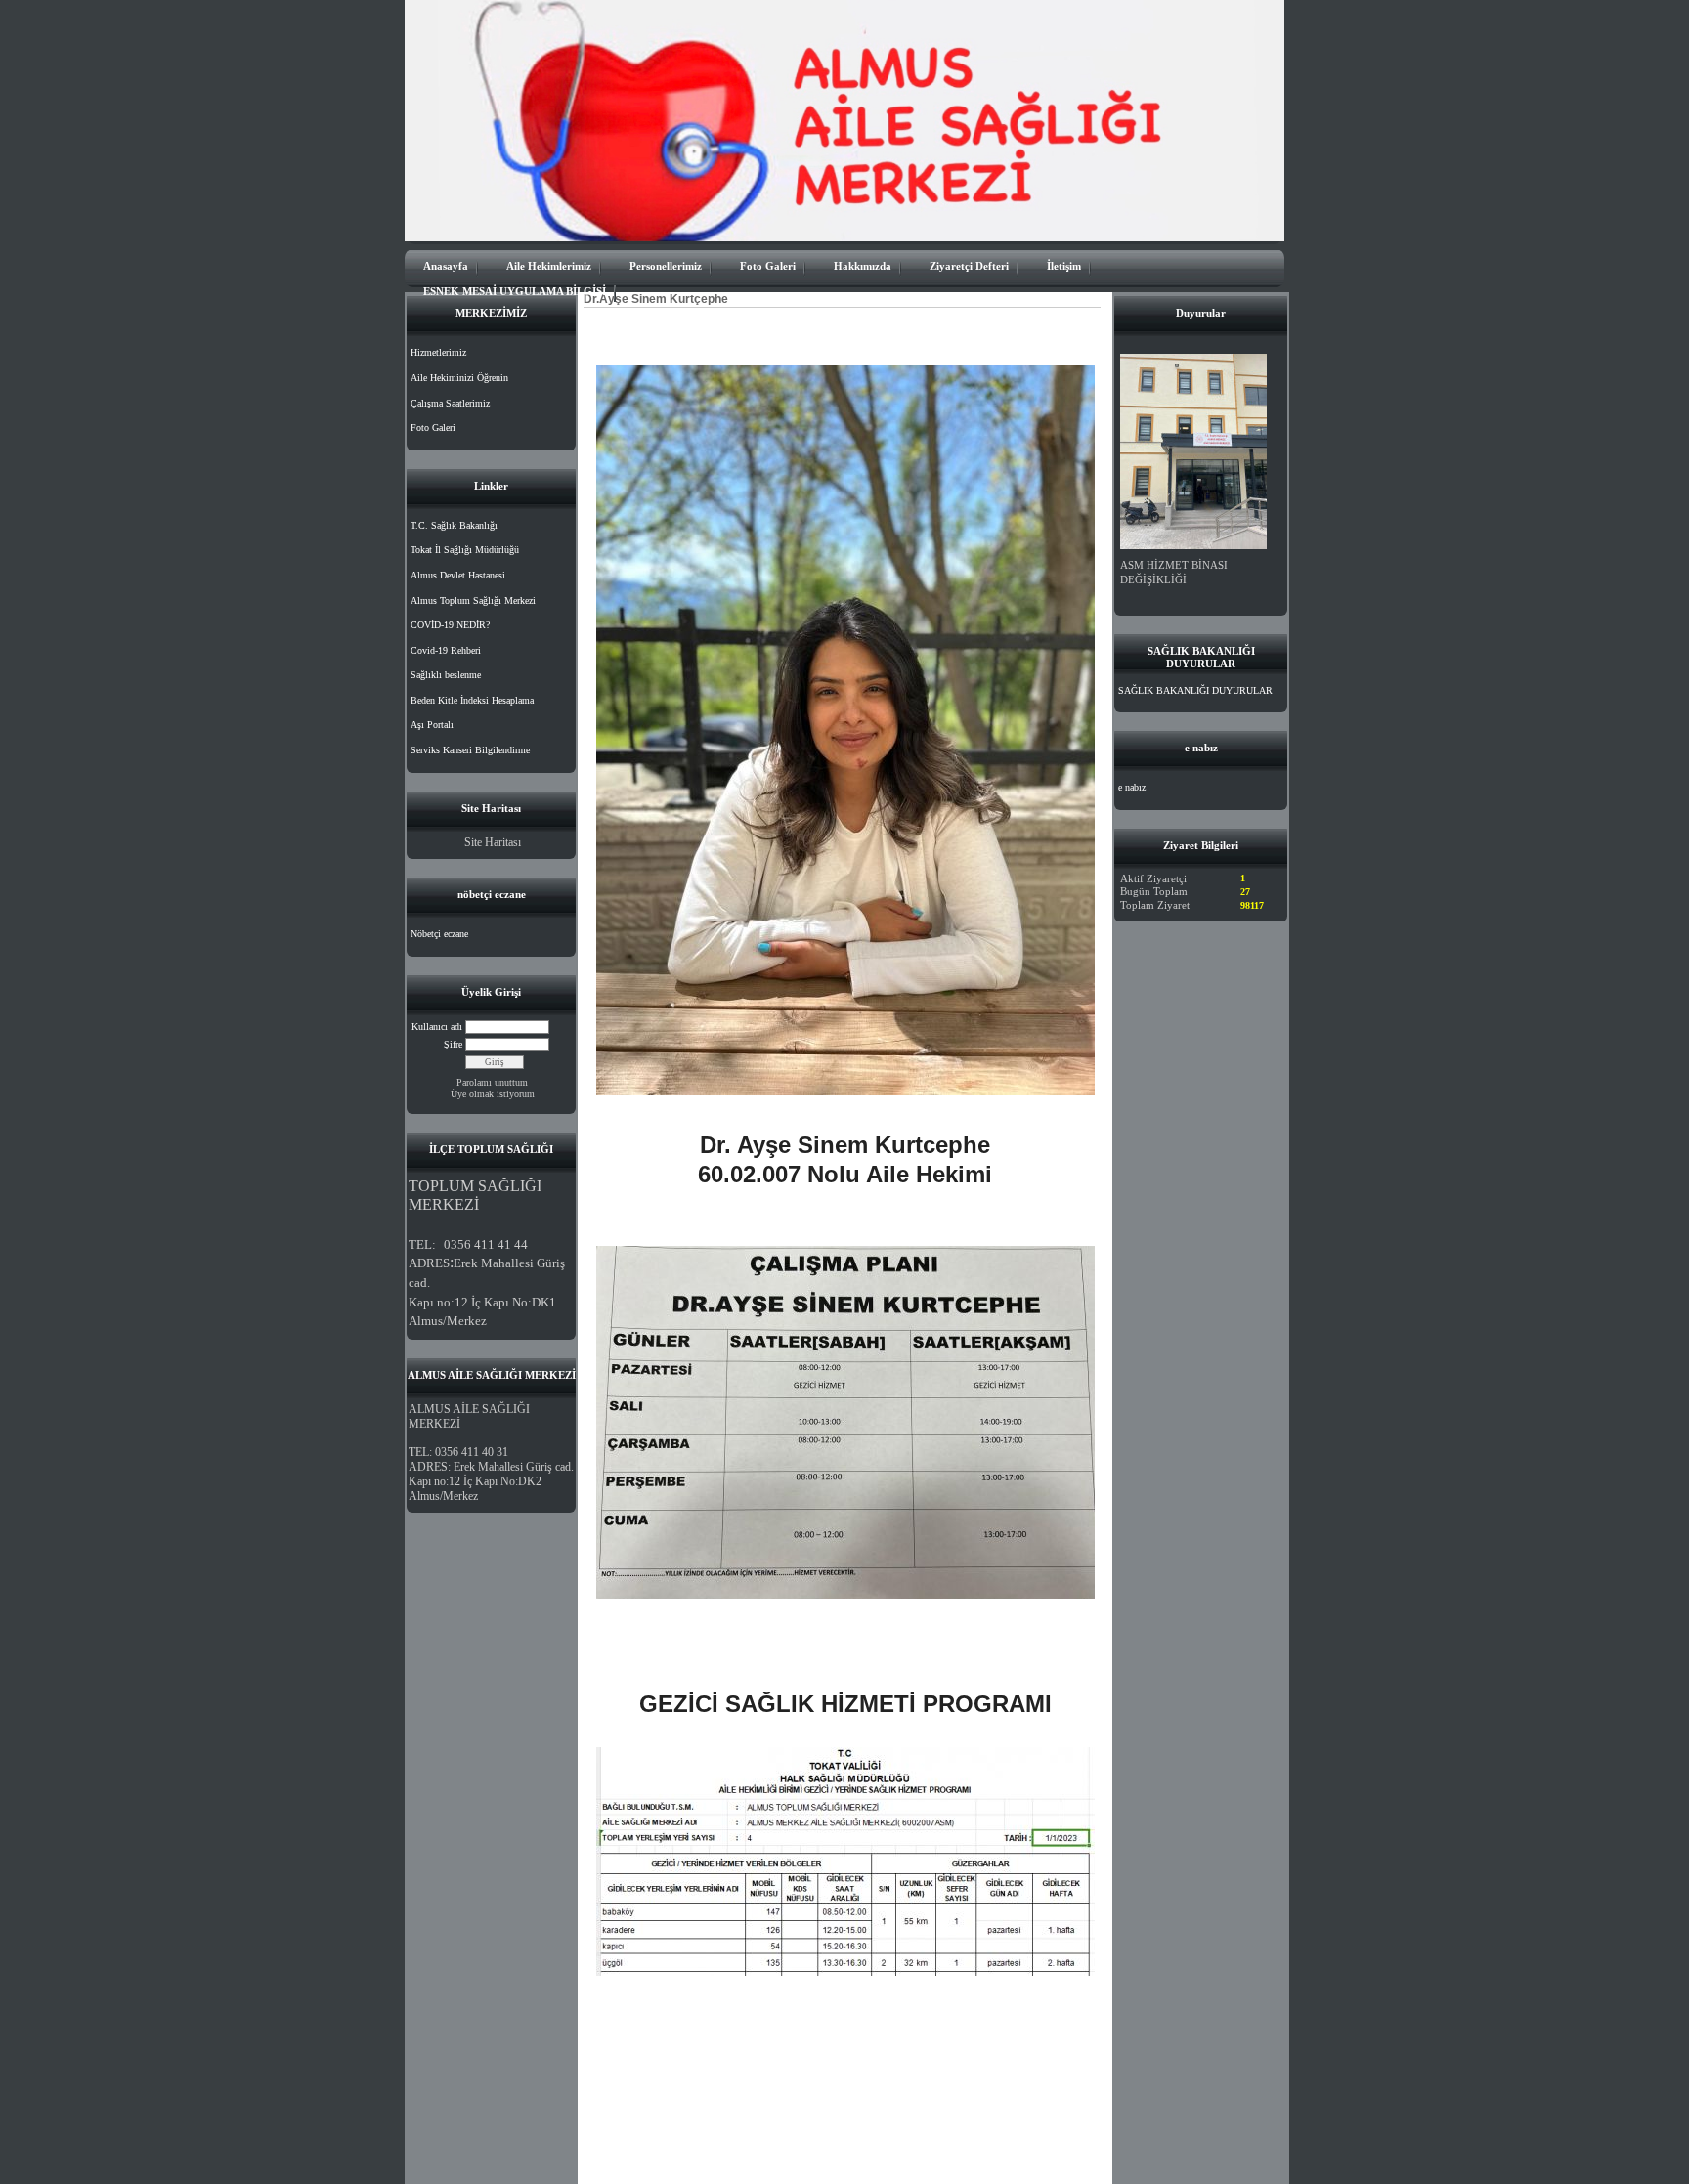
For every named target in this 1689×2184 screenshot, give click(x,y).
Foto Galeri (768, 266)
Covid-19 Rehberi (446, 650)
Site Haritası (493, 842)
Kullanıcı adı (437, 1027)
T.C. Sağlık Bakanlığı (454, 525)
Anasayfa (446, 266)
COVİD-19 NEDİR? (450, 625)
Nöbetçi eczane (439, 934)
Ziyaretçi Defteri (969, 266)
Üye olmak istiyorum (493, 1094)
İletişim (1064, 266)
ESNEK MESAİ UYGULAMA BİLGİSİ (515, 291)
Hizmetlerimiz (438, 352)
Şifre (453, 1044)
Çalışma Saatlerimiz (450, 403)
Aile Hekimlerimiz (549, 266)
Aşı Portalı (432, 725)
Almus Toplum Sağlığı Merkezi (473, 600)
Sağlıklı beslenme (446, 675)
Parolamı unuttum (492, 1082)
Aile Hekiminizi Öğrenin (459, 378)
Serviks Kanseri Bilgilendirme (470, 750)
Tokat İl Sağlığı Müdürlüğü (465, 550)
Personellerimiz (666, 266)
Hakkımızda (863, 266)
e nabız (1132, 787)
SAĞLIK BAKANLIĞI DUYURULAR (1195, 690)
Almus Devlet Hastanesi (458, 575)
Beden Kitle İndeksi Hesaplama (472, 700)
